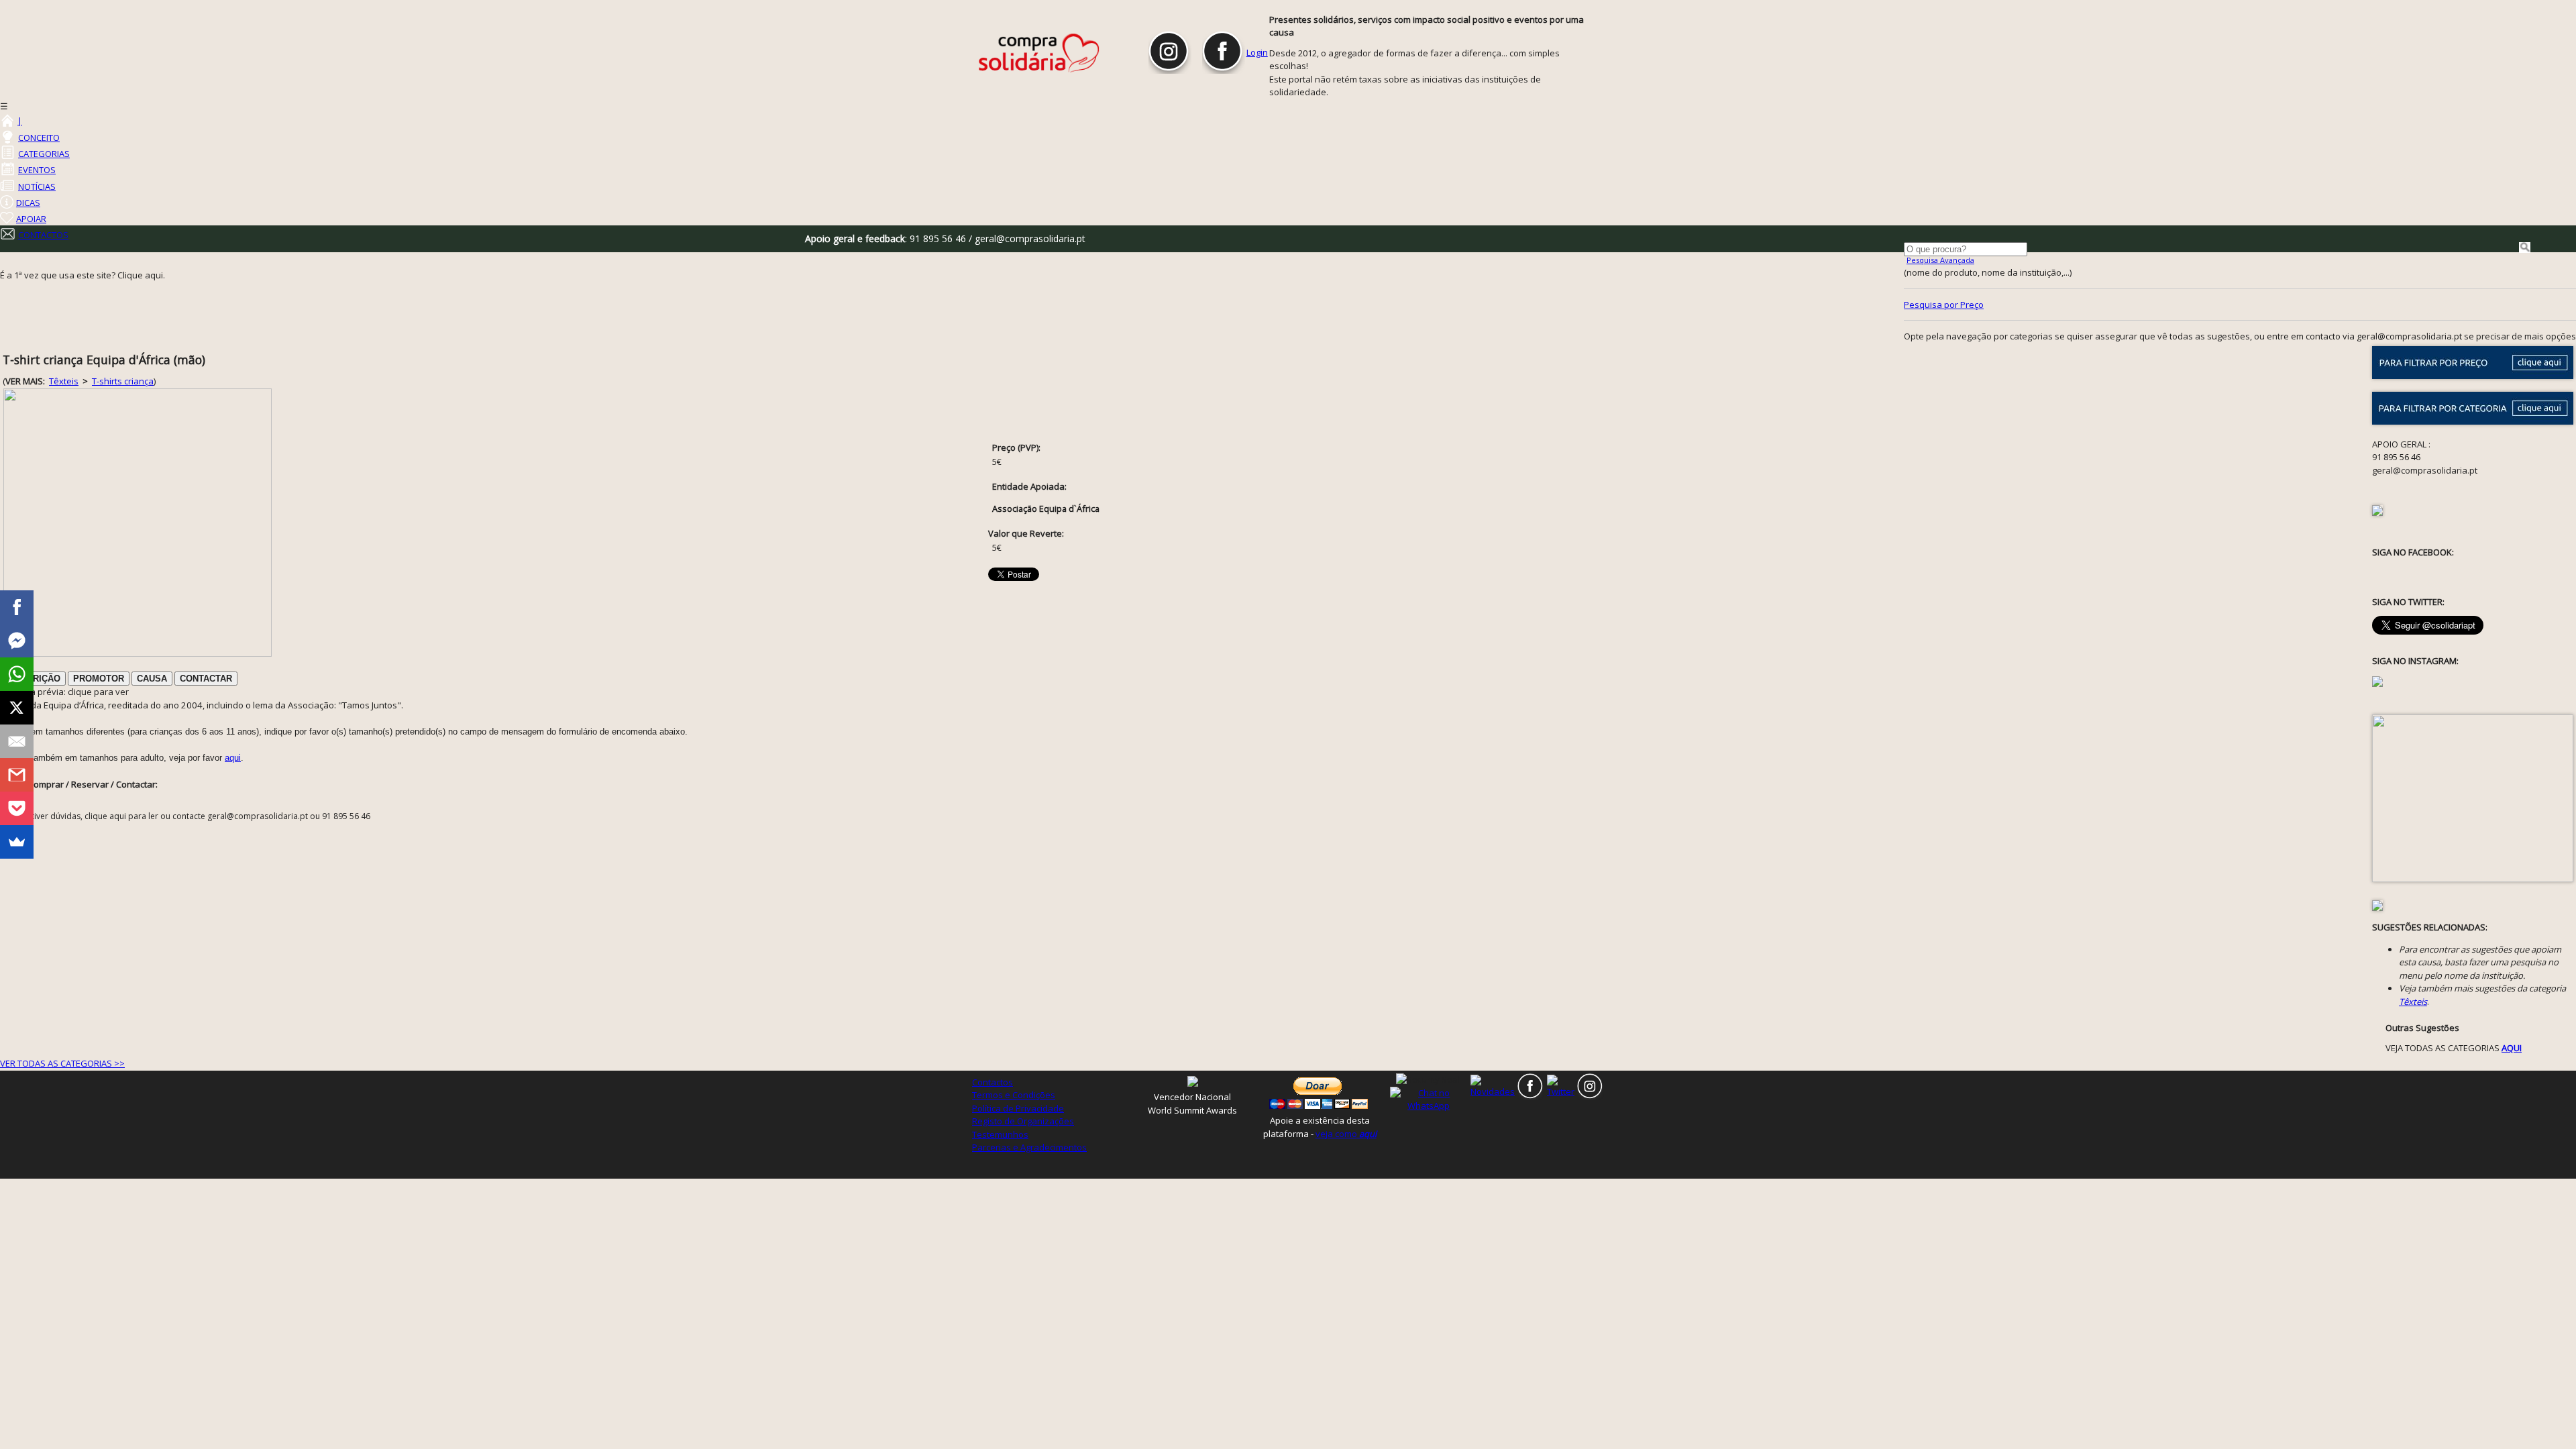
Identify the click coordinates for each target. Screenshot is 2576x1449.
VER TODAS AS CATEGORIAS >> (62, 1063)
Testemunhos (1000, 1134)
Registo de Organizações (1023, 1121)
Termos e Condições (1014, 1095)
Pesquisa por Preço (1944, 305)
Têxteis (64, 381)
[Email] (17, 741)
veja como (1346, 1134)
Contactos (992, 1082)
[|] (7, 121)
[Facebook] (17, 607)
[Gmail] (17, 775)
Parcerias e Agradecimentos (1029, 1147)
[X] (17, 708)
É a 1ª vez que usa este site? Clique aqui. (83, 275)
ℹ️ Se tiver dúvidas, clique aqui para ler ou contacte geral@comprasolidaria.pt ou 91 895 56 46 (190, 816)
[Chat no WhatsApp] (1429, 1099)
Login (1257, 52)
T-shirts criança (123, 381)
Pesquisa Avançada (1940, 260)
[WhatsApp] (17, 674)
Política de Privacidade (1018, 1108)
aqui (233, 758)
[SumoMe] (17, 842)
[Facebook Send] (17, 641)
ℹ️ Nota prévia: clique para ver (66, 692)
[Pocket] (17, 808)
